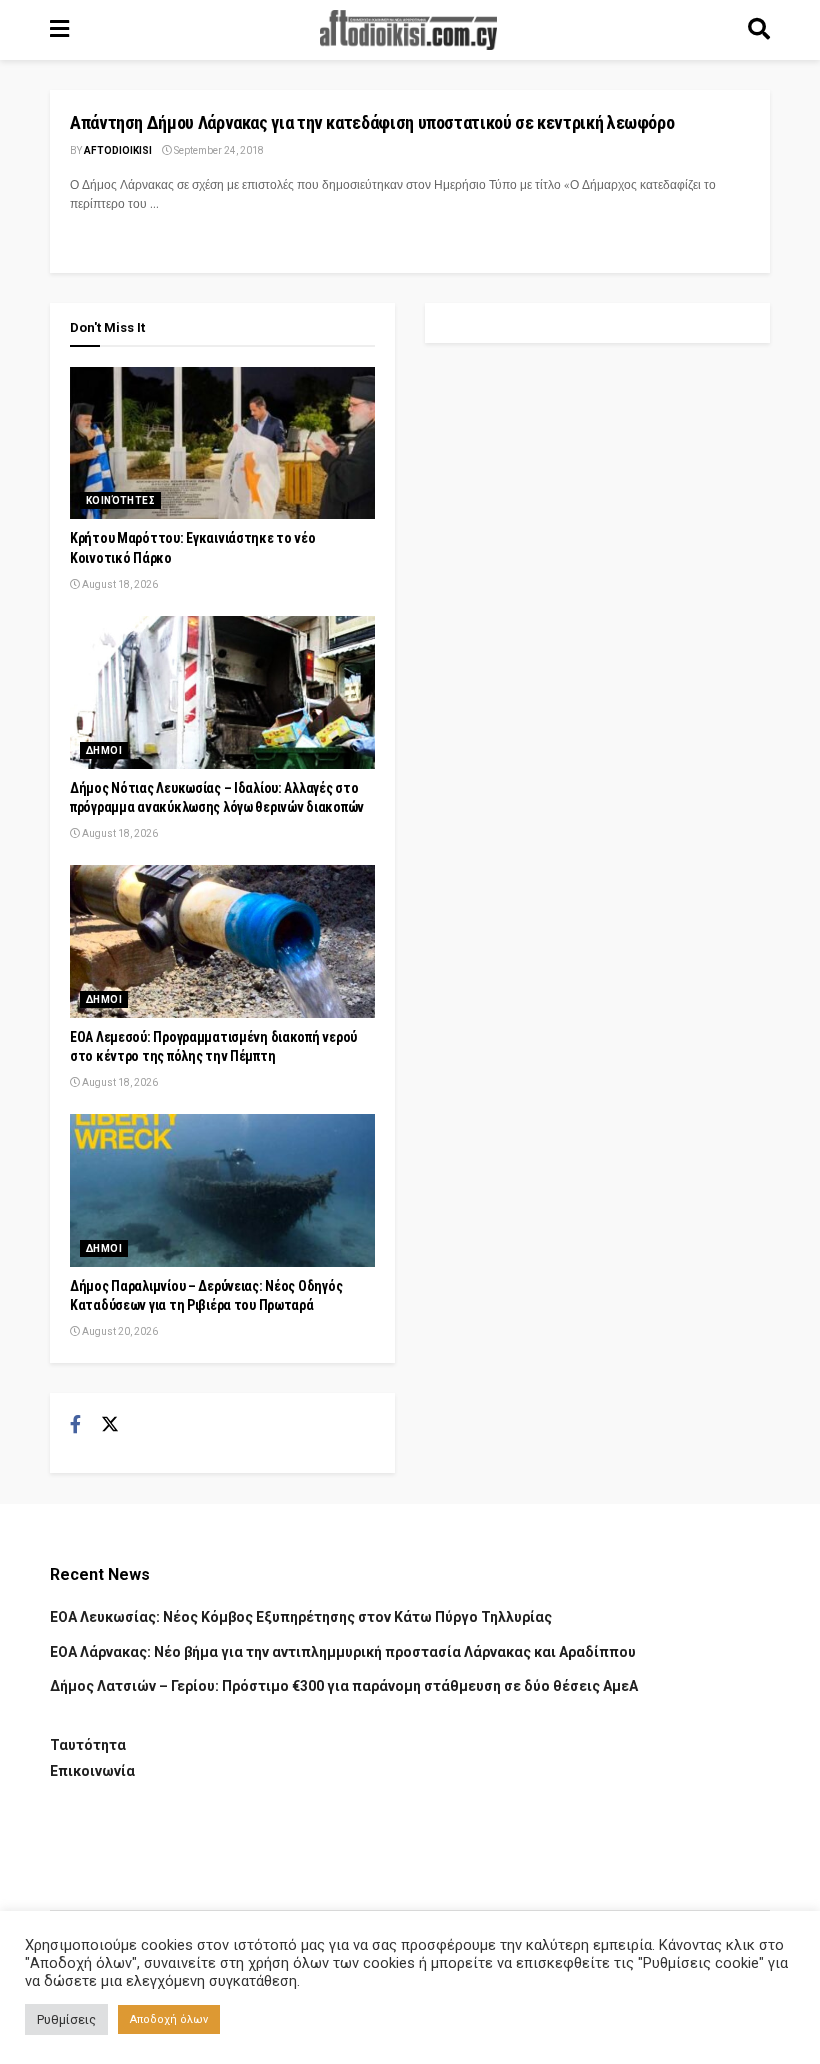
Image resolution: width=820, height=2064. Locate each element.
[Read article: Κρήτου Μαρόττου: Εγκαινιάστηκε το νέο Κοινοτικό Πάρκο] (222, 443)
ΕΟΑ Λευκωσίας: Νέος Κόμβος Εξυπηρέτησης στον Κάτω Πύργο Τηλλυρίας (301, 1617)
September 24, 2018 (218, 150)
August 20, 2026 (119, 1331)
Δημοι (104, 750)
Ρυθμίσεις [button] (66, 2019)
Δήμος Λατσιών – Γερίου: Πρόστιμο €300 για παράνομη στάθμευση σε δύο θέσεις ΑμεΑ (344, 1686)
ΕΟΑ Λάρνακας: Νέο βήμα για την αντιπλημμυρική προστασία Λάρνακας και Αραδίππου (343, 1652)
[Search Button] (759, 30)
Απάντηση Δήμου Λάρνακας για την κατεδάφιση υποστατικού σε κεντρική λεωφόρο (372, 122)
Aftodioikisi (118, 150)
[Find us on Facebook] (75, 1425)
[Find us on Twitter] (110, 1425)
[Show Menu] (59, 30)
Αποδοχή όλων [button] (169, 2019)
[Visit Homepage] (409, 30)
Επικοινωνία (92, 1771)
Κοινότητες (120, 500)
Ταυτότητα (88, 1745)
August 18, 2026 (119, 584)
